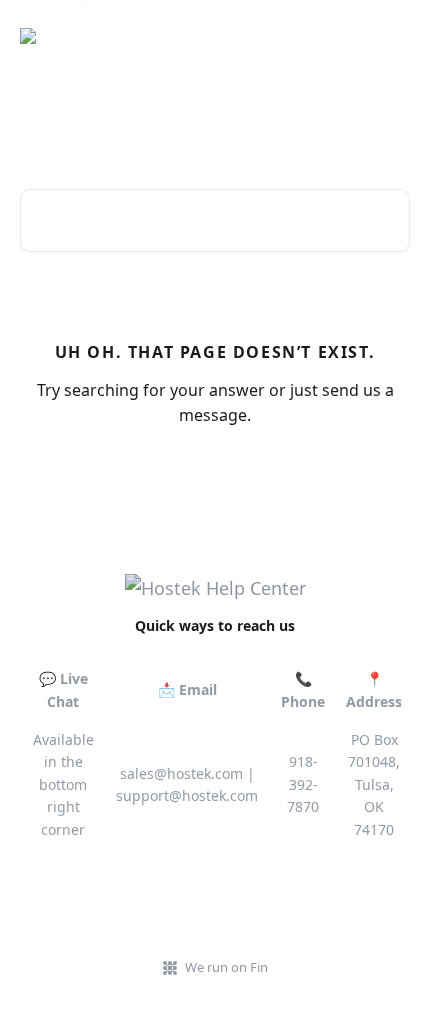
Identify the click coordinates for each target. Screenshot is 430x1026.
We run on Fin (226, 967)
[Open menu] (392, 36)
